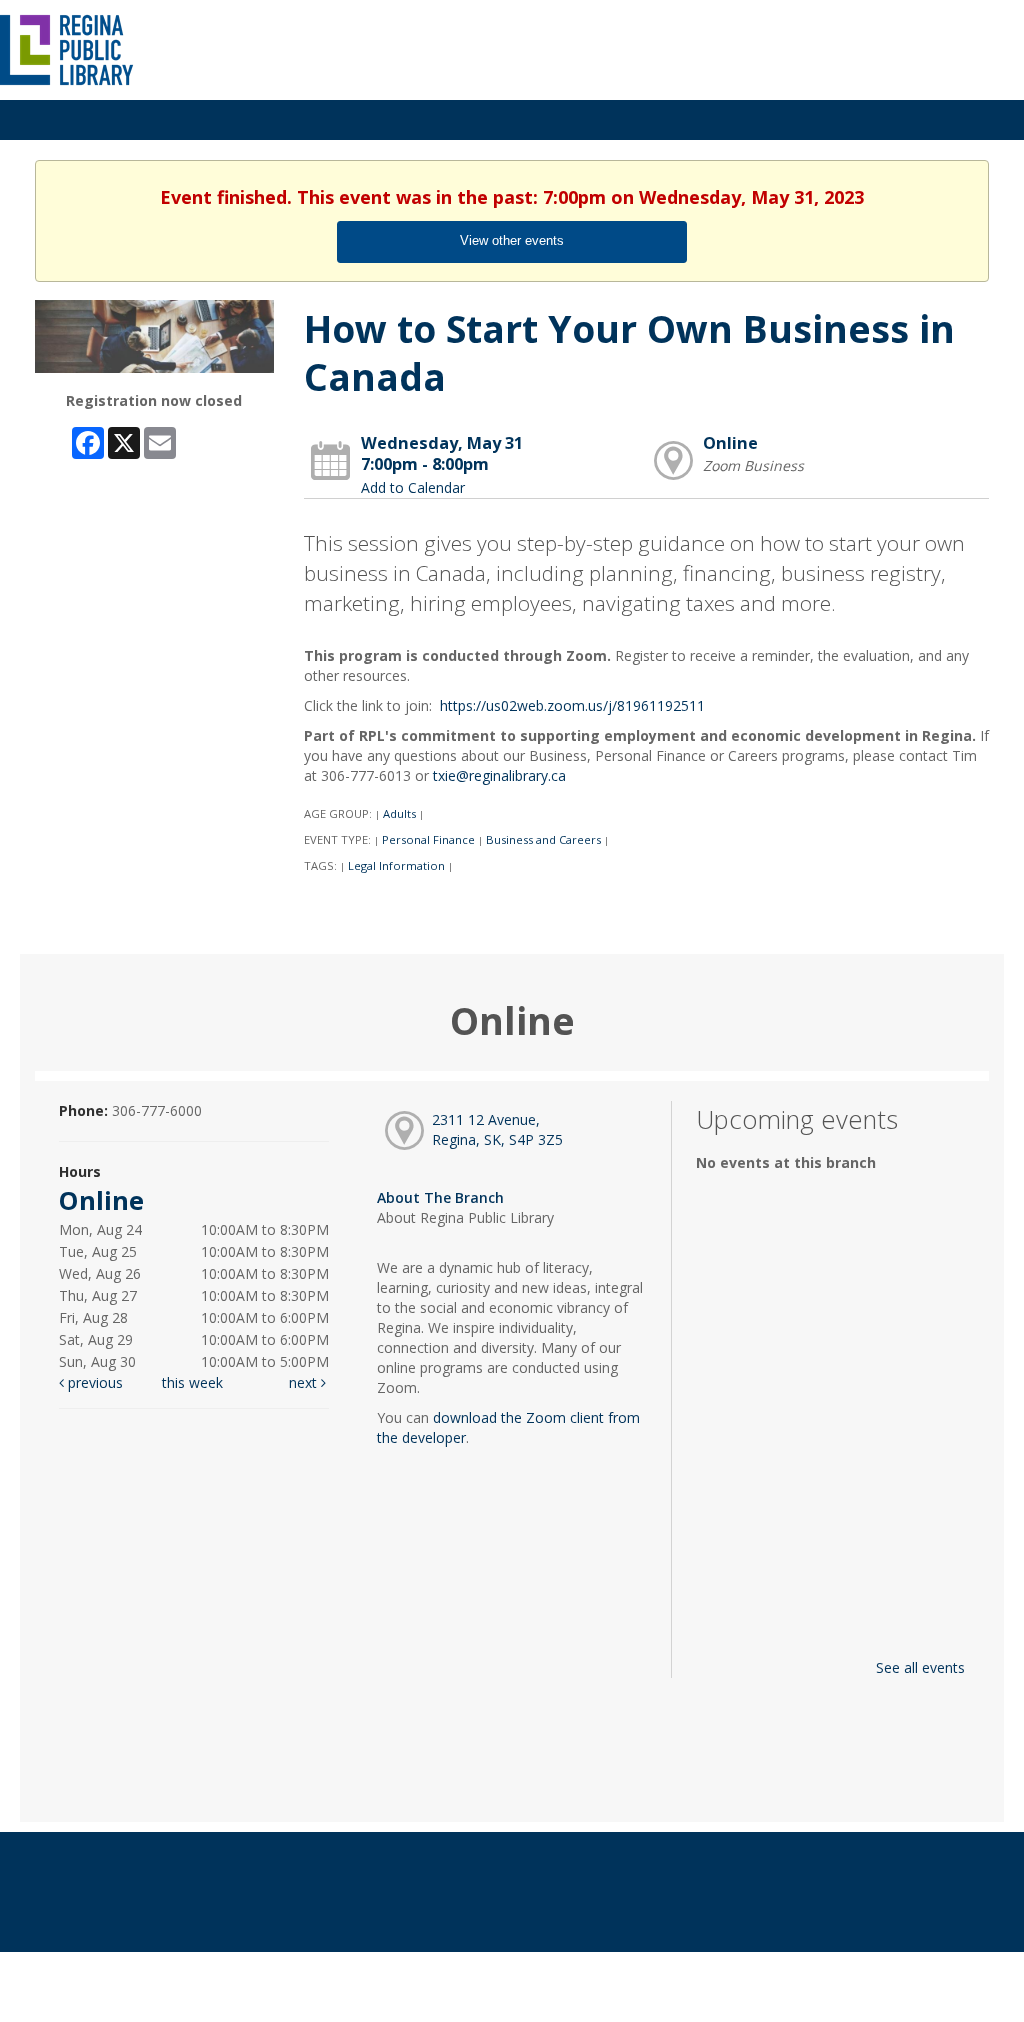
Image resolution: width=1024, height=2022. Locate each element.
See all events (920, 1667)
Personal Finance (428, 839)
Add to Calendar (413, 487)
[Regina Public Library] (67, 48)
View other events (512, 240)
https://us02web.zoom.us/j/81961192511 (572, 705)
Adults (399, 813)
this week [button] (192, 1382)
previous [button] (93, 1382)
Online (730, 443)
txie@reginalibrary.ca (499, 775)
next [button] (305, 1382)
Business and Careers (543, 839)
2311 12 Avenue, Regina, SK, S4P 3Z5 (497, 1129)
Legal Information (396, 865)
